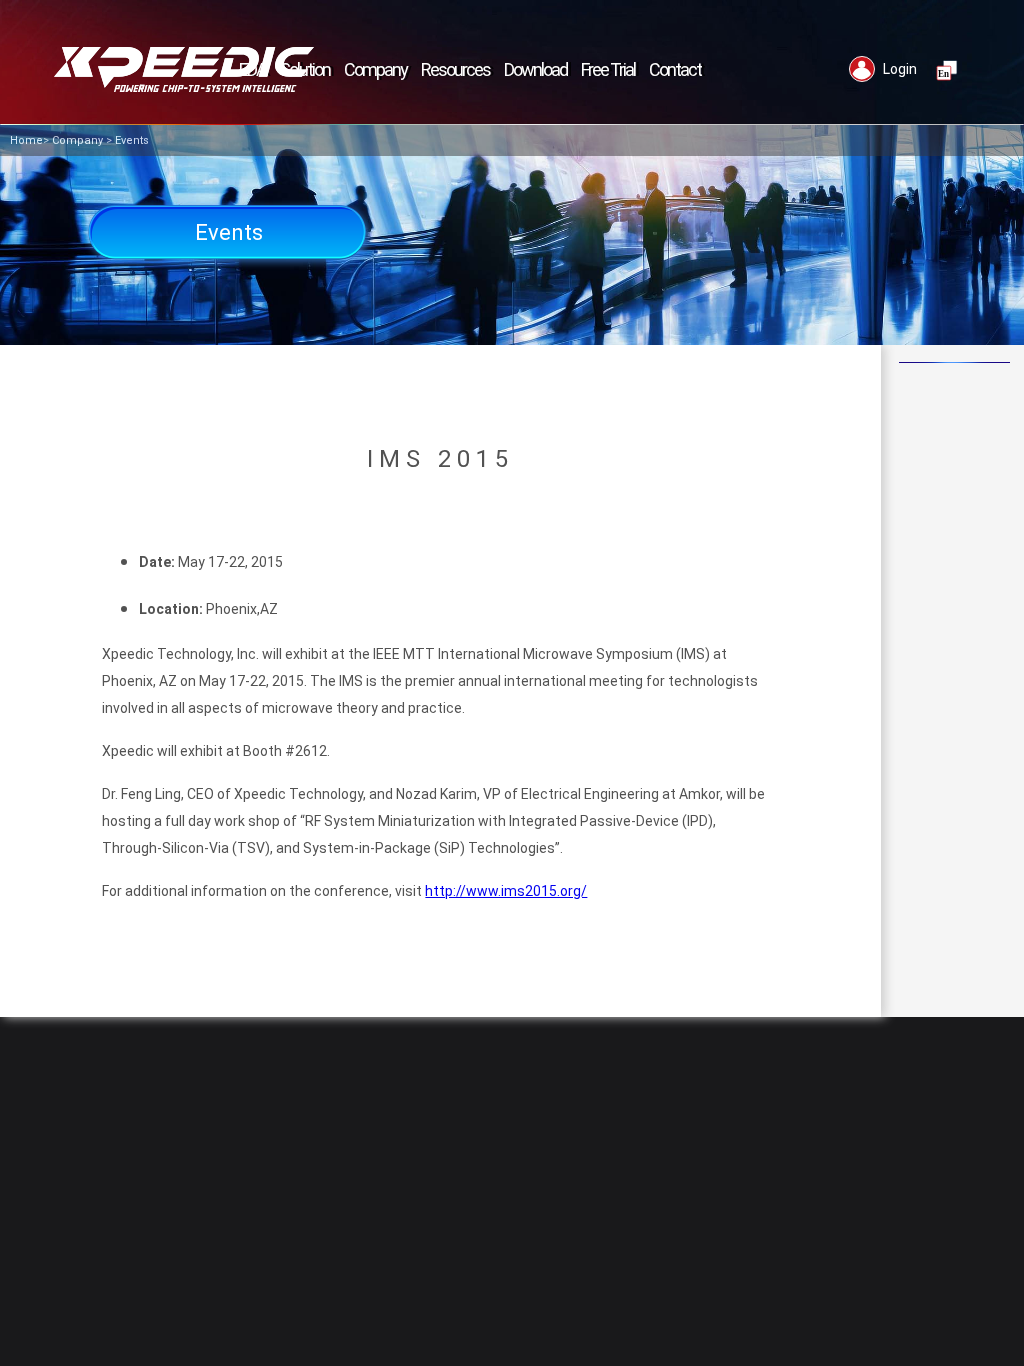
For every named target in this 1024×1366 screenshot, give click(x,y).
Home (26, 140)
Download (535, 69)
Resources (455, 69)
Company (77, 140)
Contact (675, 69)
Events (132, 140)
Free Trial (608, 69)
